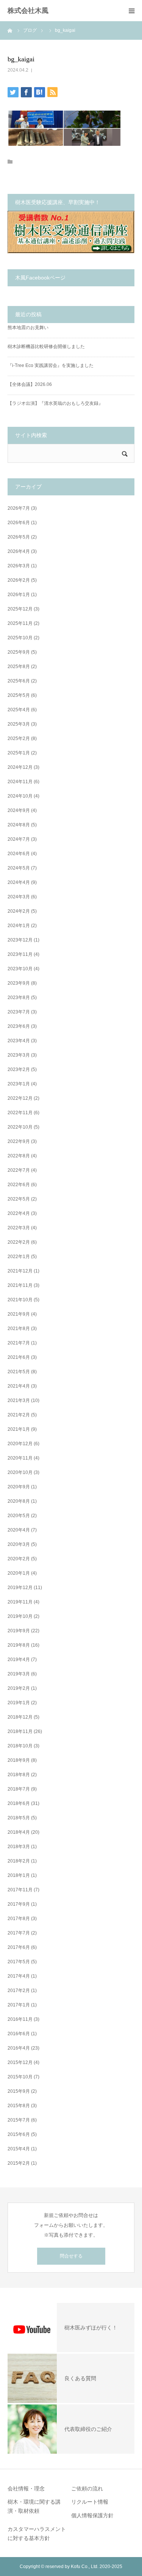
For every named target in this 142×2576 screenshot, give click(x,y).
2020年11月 (20, 1458)
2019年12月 (20, 1588)
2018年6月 (19, 1803)
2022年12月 (20, 1098)
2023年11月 (20, 954)
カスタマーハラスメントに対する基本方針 (37, 2534)
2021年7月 (19, 1343)
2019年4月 (19, 1660)
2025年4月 (19, 710)
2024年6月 (19, 854)
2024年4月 (19, 882)
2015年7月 (19, 2120)
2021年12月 (20, 1271)
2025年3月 (19, 724)
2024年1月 (19, 926)
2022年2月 (19, 1242)
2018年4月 (19, 1832)
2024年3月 (19, 897)
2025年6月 (19, 681)
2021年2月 (19, 1415)
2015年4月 (19, 2149)
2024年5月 (19, 868)
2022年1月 (19, 1257)
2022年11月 (20, 1113)
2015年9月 (19, 2091)
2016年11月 (20, 2019)
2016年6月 (19, 2034)
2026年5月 (19, 537)
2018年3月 (19, 1847)
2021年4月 (19, 1386)
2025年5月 (19, 695)
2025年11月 (20, 623)
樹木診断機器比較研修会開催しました (46, 347)
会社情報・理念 (26, 2489)
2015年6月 (19, 2134)
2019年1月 (19, 1703)
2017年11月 (20, 1890)
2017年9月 (19, 1904)
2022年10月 (20, 1127)
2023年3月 (19, 1055)
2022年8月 (19, 1156)
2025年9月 (19, 652)
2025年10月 (20, 638)
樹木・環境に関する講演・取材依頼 (34, 2506)
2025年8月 (19, 667)
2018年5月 (19, 1818)
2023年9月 (19, 983)
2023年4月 (19, 1041)
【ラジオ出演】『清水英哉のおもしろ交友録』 (55, 403)
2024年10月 (20, 796)
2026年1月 (19, 595)
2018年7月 (19, 1789)
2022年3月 (19, 1228)
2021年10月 (20, 1300)
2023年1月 (19, 1084)
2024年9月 (19, 810)
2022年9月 (19, 1141)
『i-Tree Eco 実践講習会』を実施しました (51, 365)
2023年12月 (20, 940)
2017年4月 (19, 1976)
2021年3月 (19, 1400)
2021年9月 (19, 1314)
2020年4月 (19, 1530)
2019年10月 (20, 1616)
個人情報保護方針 (92, 2515)
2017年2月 (19, 1991)
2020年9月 (19, 1487)
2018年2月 (19, 1861)
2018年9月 (19, 1760)
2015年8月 (19, 2106)
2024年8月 (19, 825)
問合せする (71, 2256)
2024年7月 (19, 839)
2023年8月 (19, 998)
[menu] (131, 11)
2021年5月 (19, 1372)
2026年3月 (19, 566)
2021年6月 (19, 1357)
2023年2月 (19, 1069)
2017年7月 (19, 1933)
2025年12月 (20, 609)
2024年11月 (20, 782)
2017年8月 (19, 1919)
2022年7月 (19, 1170)
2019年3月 (19, 1674)
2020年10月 (20, 1472)
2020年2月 (19, 1559)
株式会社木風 (31, 11)
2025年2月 (19, 738)
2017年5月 (19, 1962)
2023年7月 (19, 1012)
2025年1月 (19, 753)
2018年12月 (20, 1717)
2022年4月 (19, 1213)
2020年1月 (19, 1573)
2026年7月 (19, 508)
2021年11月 (20, 1285)
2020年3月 (19, 1544)
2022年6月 (19, 1185)
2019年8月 (19, 1645)
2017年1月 (19, 2005)
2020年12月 (20, 1444)
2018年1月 (19, 1875)
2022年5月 (19, 1199)
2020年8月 (19, 1501)
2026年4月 (19, 551)
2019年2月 (19, 1688)
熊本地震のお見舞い (28, 328)
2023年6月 (19, 1026)
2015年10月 (20, 2077)
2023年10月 (20, 969)
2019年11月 (20, 1602)
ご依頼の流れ (87, 2489)
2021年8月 (19, 1329)
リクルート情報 (90, 2502)
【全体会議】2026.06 (30, 384)
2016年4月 (19, 2048)
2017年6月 (19, 1947)
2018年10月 (20, 1746)
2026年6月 (19, 523)
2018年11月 (20, 1731)
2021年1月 (19, 1429)
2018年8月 (19, 1775)
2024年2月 (19, 911)
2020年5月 (19, 1516)
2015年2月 (19, 2163)
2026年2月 (19, 580)
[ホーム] (10, 30)
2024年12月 (20, 767)
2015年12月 (20, 2062)
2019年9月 (19, 1631)
